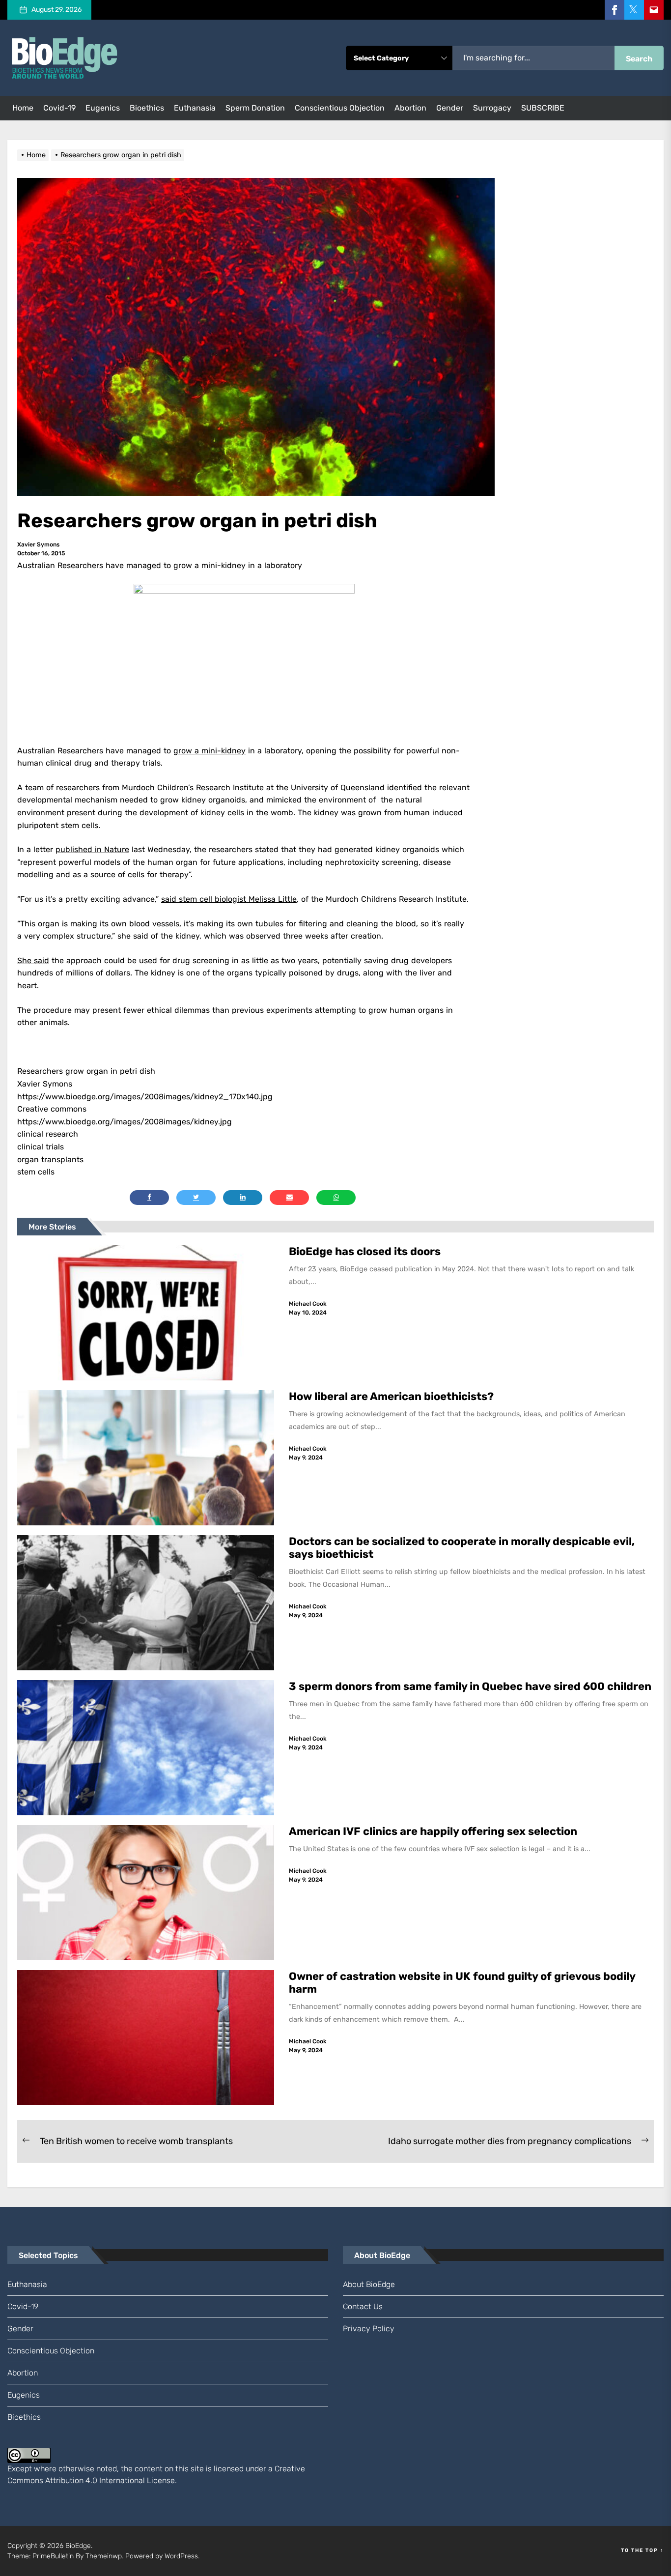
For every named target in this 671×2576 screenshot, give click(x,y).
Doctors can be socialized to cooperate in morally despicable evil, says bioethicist (462, 1548)
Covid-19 (59, 108)
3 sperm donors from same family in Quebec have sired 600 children (471, 1686)
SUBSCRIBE (543, 108)
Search (639, 59)
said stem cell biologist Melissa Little (229, 899)
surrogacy (492, 108)
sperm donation (255, 108)
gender (450, 108)
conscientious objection (340, 108)
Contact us (363, 2306)
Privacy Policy (369, 2329)
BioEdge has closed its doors (365, 1251)
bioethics (147, 108)
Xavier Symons (38, 544)
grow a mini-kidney (210, 751)
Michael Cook (308, 1304)
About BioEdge (369, 2284)
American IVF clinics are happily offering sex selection (433, 1831)
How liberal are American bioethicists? (391, 1396)
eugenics (103, 108)
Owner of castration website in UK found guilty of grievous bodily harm (462, 1983)
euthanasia (195, 108)
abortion (410, 108)
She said (33, 960)
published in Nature (92, 849)
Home (23, 108)
